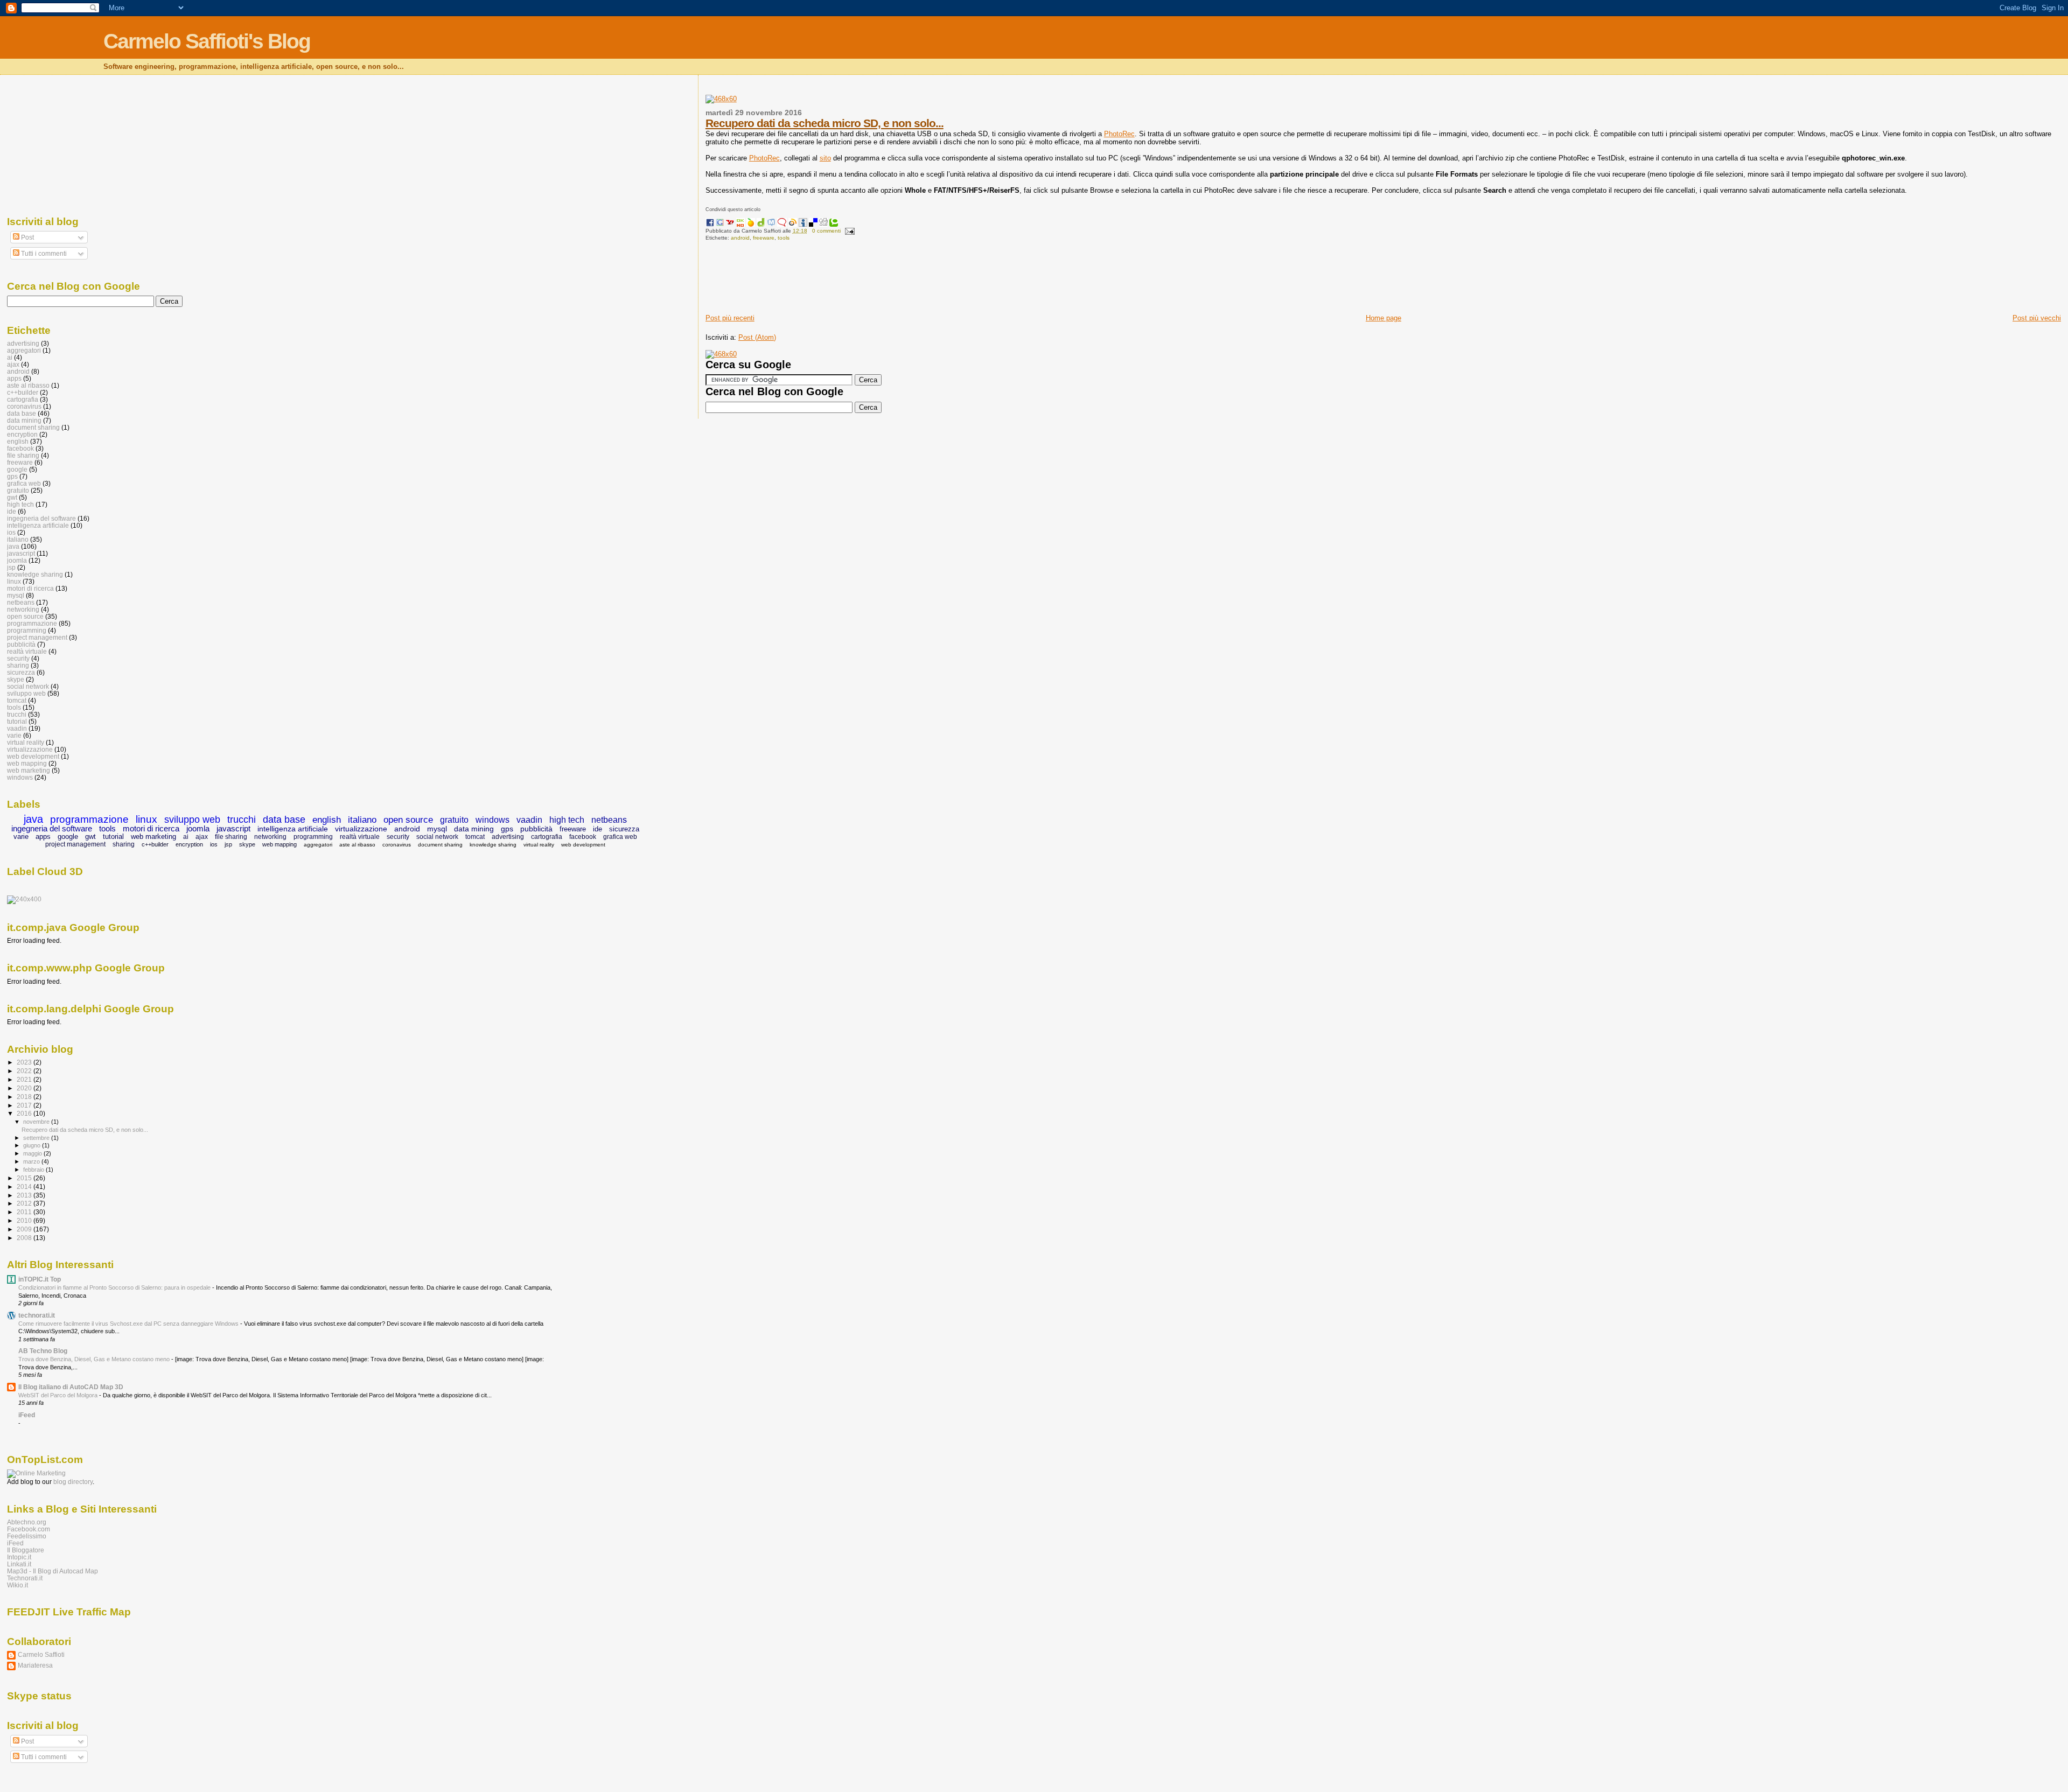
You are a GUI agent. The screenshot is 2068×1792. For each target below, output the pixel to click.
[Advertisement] (902, 281)
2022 (25, 1071)
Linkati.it (19, 1564)
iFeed (27, 1415)
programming (27, 630)
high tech (20, 504)
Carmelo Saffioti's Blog (207, 41)
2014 (25, 1186)
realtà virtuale (27, 651)
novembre (37, 1122)
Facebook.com (29, 1529)
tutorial (17, 721)
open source (25, 616)
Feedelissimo (27, 1536)
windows (20, 777)
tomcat (17, 700)
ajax (13, 364)
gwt (12, 497)
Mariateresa (35, 1665)
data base (22, 413)
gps (12, 476)
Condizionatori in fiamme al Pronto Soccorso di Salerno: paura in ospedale (115, 1287)
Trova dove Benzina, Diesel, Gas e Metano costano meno (95, 1359)
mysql (16, 595)
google (17, 469)
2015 (25, 1178)
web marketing (29, 770)
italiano (18, 539)
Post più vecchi (2037, 318)
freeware (764, 238)
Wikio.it (18, 1585)
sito (825, 158)
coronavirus (24, 406)
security (18, 658)
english (18, 441)
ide (12, 511)
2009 (25, 1229)
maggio (33, 1153)
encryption (22, 434)
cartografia (23, 399)
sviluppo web (26, 693)
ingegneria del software (41, 518)
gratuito (18, 490)
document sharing (33, 427)
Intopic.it (19, 1557)
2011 (25, 1212)
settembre (37, 1138)
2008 (25, 1238)
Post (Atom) (757, 337)
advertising (23, 343)
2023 (25, 1062)
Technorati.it (25, 1578)
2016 (25, 1113)
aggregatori (24, 350)
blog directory (73, 1482)
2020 (25, 1088)
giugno (33, 1145)
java (13, 546)
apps (14, 378)
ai (10, 357)
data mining (24, 420)
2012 (25, 1203)
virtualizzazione (30, 749)
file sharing (23, 455)
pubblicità (21, 644)
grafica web (24, 483)
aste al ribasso (28, 385)
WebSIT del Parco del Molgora (59, 1395)
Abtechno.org (27, 1522)
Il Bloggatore (26, 1550)
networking (23, 609)
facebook (20, 448)
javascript (21, 553)
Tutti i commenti (43, 254)
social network (28, 686)
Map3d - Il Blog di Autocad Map (53, 1571)
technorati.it (37, 1315)
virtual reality (26, 742)
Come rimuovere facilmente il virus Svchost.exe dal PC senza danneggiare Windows (129, 1324)
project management (37, 637)
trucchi (17, 714)
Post (27, 237)
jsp (11, 567)
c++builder (23, 392)
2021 (25, 1079)
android (740, 238)
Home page (1384, 318)
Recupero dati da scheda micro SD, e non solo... (825, 123)
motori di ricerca (30, 588)
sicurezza (21, 672)
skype (16, 679)
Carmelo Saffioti (41, 1654)
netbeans (21, 602)
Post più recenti (730, 318)
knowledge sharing (35, 574)
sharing (18, 665)
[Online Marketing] (36, 1473)
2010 (25, 1220)
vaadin (17, 728)
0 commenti (826, 231)
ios (11, 532)
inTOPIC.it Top (40, 1279)
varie (14, 735)
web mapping (27, 763)
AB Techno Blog (43, 1351)
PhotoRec (1119, 134)
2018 (25, 1097)
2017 (25, 1105)
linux (14, 581)
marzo (32, 1161)
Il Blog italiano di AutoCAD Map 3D (71, 1387)
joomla (17, 560)
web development (33, 756)
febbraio (34, 1170)
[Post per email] (848, 231)
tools (784, 238)
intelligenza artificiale (38, 525)
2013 (25, 1195)
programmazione (32, 623)
